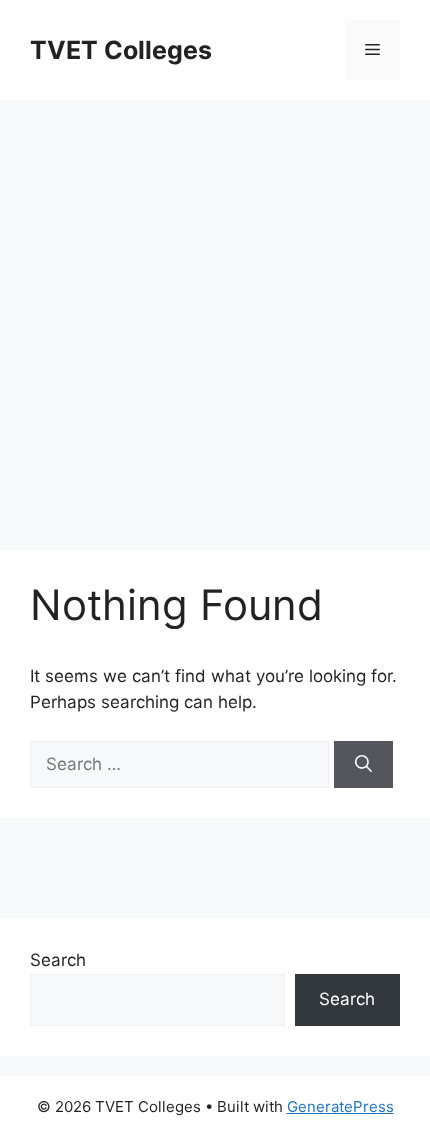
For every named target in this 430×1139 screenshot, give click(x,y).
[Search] (363, 765)
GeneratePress (340, 1106)
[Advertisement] (215, 315)
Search (58, 960)
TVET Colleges (121, 50)
